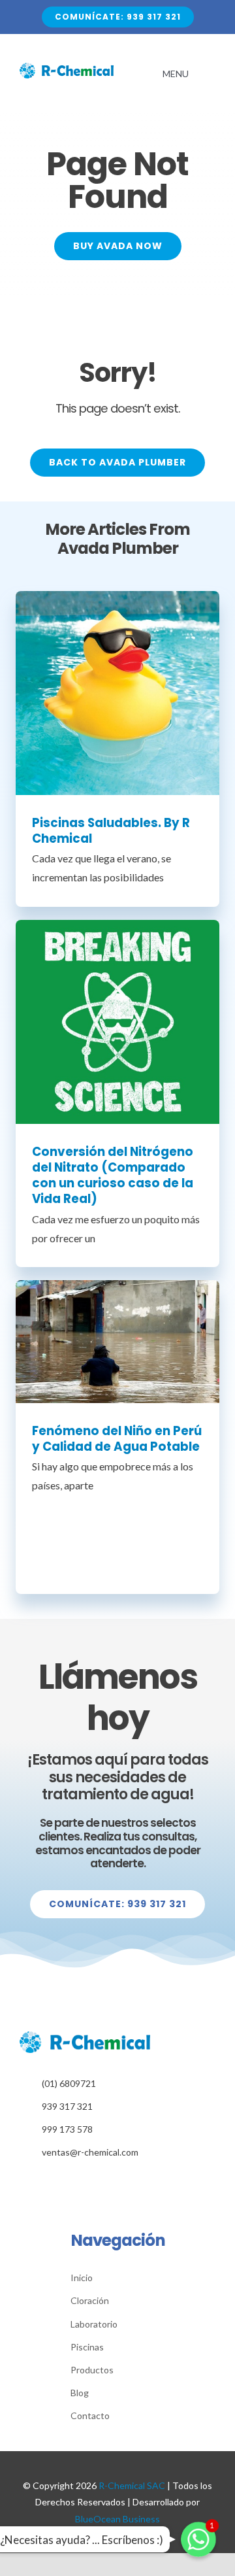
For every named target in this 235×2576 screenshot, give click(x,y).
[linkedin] (118, 2181)
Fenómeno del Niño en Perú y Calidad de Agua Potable (117, 1439)
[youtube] (138, 2181)
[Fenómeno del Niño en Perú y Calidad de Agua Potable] (117, 1341)
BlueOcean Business (117, 2519)
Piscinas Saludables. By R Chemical (111, 831)
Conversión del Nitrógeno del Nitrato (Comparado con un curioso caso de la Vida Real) (113, 1175)
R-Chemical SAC (132, 2485)
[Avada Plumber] (67, 68)
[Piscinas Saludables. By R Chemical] (117, 693)
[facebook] (98, 2181)
